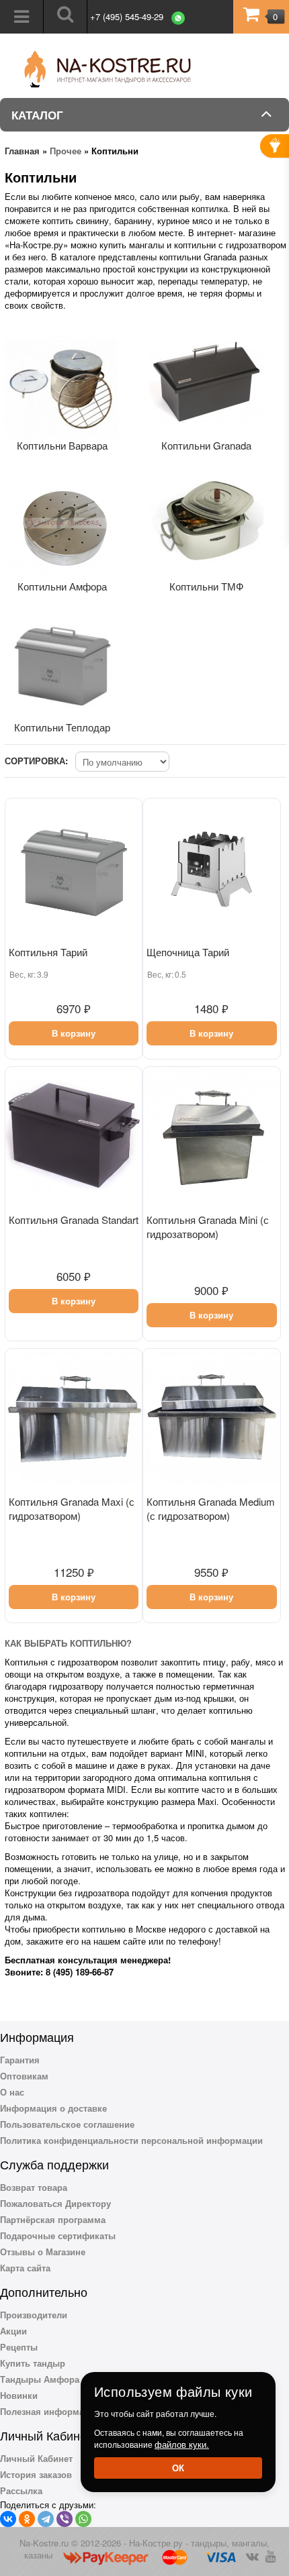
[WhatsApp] (83, 2519)
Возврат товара (34, 2187)
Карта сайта (25, 2268)
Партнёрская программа (53, 2219)
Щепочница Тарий (188, 952)
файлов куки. (182, 2444)
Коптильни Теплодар (62, 727)
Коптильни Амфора (62, 586)
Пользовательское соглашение (67, 2124)
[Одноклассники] (27, 2519)
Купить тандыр (33, 2363)
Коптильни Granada (206, 445)
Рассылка (21, 2490)
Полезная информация (50, 2411)
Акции (13, 2331)
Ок (178, 2468)
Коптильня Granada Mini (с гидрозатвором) (208, 1227)
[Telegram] (46, 2519)
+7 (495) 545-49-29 (127, 16)
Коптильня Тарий (48, 952)
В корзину (74, 1033)
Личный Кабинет (36, 2458)
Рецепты (19, 2347)
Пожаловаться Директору (55, 2203)
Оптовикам (24, 2076)
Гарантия (20, 2060)
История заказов (36, 2474)
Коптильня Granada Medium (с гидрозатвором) (211, 1508)
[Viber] (65, 2519)
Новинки (19, 2395)
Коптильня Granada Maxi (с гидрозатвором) (72, 1508)
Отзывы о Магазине (43, 2252)
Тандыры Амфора (40, 2379)
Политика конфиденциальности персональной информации (131, 2140)
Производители (34, 2315)
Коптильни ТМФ (206, 586)
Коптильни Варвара (62, 445)
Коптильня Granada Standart (74, 1220)
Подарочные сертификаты (58, 2235)
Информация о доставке (53, 2108)
